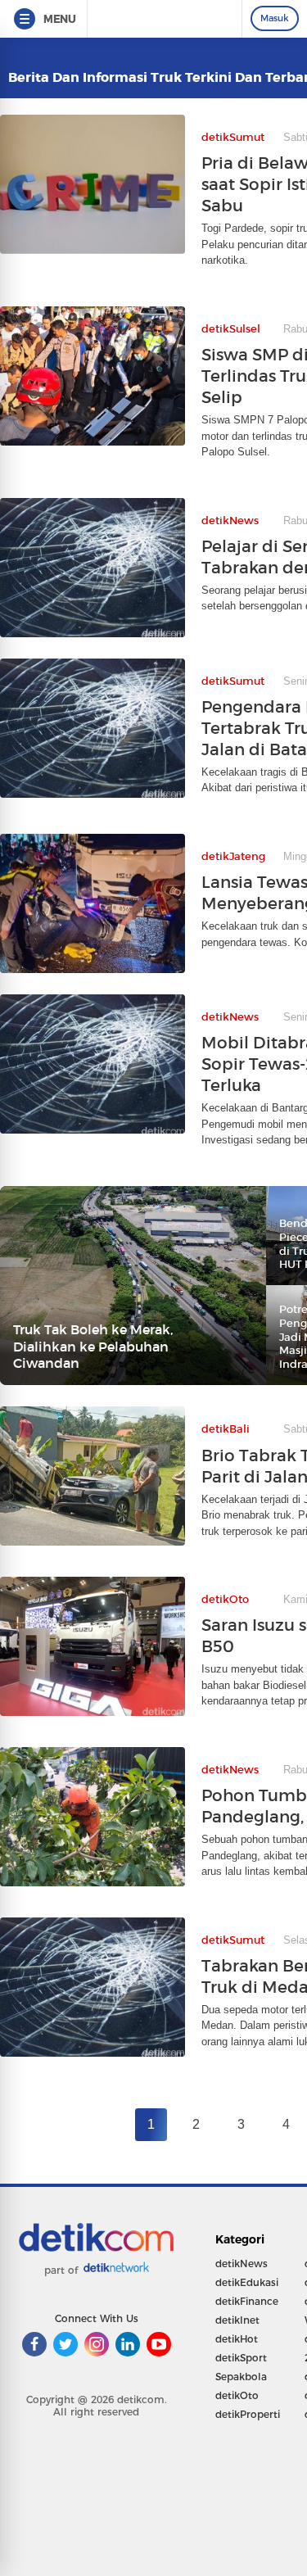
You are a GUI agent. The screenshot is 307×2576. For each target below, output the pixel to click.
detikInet (237, 2320)
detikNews (242, 2264)
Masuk (275, 18)
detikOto (237, 2395)
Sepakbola (241, 2377)
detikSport (241, 2358)
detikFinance (247, 2301)
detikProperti (248, 2414)
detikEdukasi (247, 2282)
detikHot (237, 2339)
